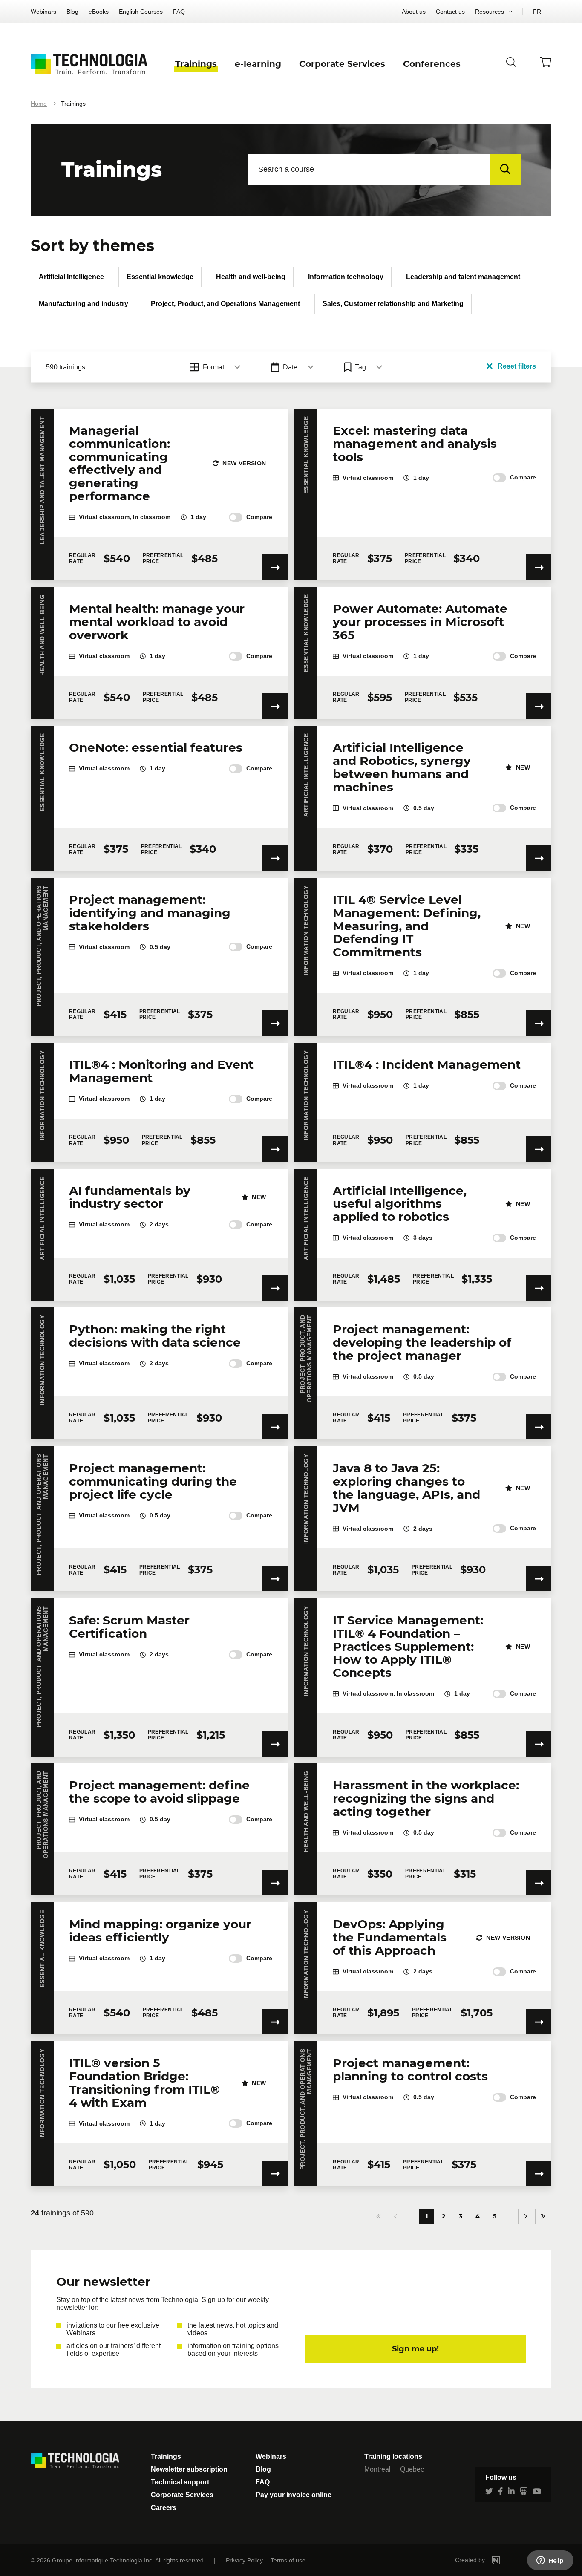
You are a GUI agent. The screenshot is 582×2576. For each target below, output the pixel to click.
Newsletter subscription (189, 2469)
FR (537, 12)
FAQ (179, 12)
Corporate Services (182, 2495)
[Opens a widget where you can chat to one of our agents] (550, 2561)
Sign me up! (415, 2349)
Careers (164, 2508)
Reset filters (517, 366)
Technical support (180, 2482)
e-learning (258, 64)
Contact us (450, 12)
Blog (72, 12)
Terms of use (288, 2560)
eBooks (99, 12)
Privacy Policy (244, 2560)
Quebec (412, 2469)
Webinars (43, 12)
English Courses (141, 12)
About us (414, 12)
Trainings (166, 2456)
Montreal (377, 2469)
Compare (259, 517)
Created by (471, 2560)
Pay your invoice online (294, 2495)
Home (39, 104)
